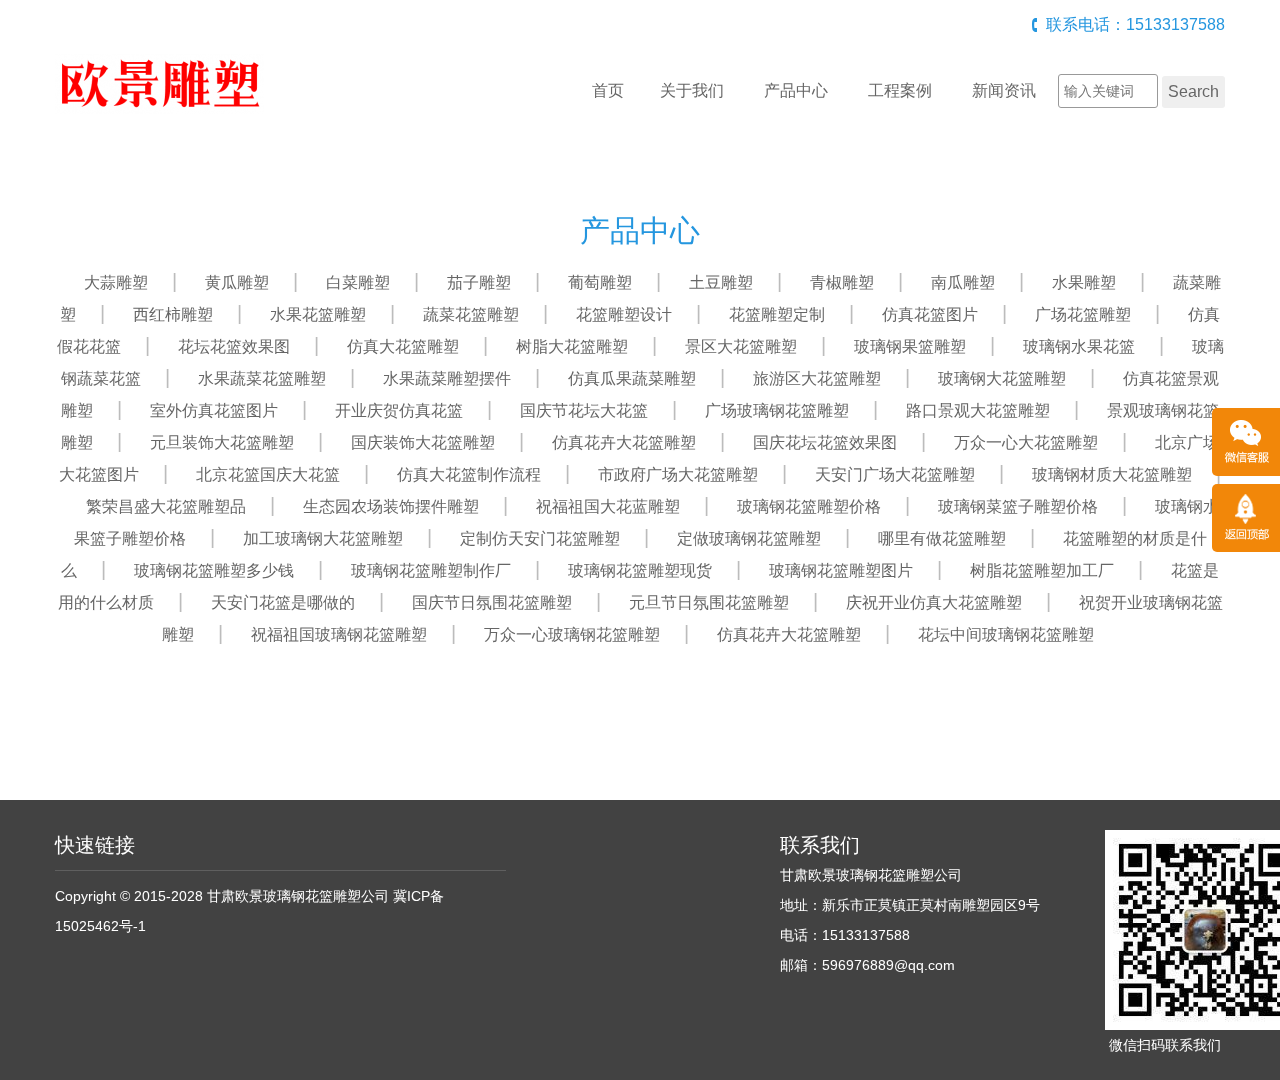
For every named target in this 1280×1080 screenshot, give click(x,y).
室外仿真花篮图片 (214, 410)
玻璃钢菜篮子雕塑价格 (1018, 506)
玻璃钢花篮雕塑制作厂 (431, 570)
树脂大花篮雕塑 (572, 346)
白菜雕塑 (358, 282)
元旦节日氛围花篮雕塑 (709, 602)
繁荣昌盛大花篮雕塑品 (166, 506)
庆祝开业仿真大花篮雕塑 (934, 602)
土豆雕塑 (721, 282)
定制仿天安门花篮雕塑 (540, 538)
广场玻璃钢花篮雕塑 (777, 410)
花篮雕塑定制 (777, 314)
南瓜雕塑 (963, 282)
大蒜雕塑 (116, 282)
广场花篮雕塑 (1083, 314)
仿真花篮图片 (930, 314)
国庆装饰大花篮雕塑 (423, 442)
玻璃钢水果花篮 (1079, 346)
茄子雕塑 (479, 282)
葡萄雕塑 (600, 282)
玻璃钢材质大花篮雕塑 (1112, 474)
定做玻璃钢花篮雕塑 (749, 538)
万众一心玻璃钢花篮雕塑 (572, 634)
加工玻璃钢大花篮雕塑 (323, 538)
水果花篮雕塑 (318, 314)
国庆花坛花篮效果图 (825, 442)
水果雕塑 (1084, 282)
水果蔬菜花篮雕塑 (262, 378)
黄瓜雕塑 (237, 282)
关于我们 (692, 90)
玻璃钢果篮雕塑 (910, 346)
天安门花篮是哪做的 (283, 602)
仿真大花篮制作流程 (469, 474)
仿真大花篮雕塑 (403, 346)
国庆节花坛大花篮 (584, 410)
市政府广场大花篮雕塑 (678, 474)
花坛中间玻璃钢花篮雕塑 (1006, 634)
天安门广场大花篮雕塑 (895, 474)
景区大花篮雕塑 (741, 346)
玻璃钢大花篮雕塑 (1002, 378)
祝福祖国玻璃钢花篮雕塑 (339, 634)
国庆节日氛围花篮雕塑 (492, 602)
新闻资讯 (1004, 90)
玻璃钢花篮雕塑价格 (809, 506)
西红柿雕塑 (173, 314)
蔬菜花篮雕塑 (471, 314)
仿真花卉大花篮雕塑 (624, 442)
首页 (608, 90)
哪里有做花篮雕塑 (942, 538)
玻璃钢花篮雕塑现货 (640, 570)
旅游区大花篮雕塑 (817, 378)
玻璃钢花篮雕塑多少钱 (214, 570)
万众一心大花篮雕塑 (1026, 442)
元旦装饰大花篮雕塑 (222, 442)
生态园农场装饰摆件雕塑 (391, 506)
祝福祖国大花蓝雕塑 (608, 506)
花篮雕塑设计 (624, 314)
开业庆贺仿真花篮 (399, 410)
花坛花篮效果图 (234, 346)
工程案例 (900, 90)
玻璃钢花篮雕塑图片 (841, 570)
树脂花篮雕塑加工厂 (1042, 570)
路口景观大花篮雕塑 (978, 410)
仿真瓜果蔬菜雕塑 (632, 378)
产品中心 (796, 90)
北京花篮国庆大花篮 (268, 474)
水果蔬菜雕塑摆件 (447, 378)
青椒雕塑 (842, 282)
